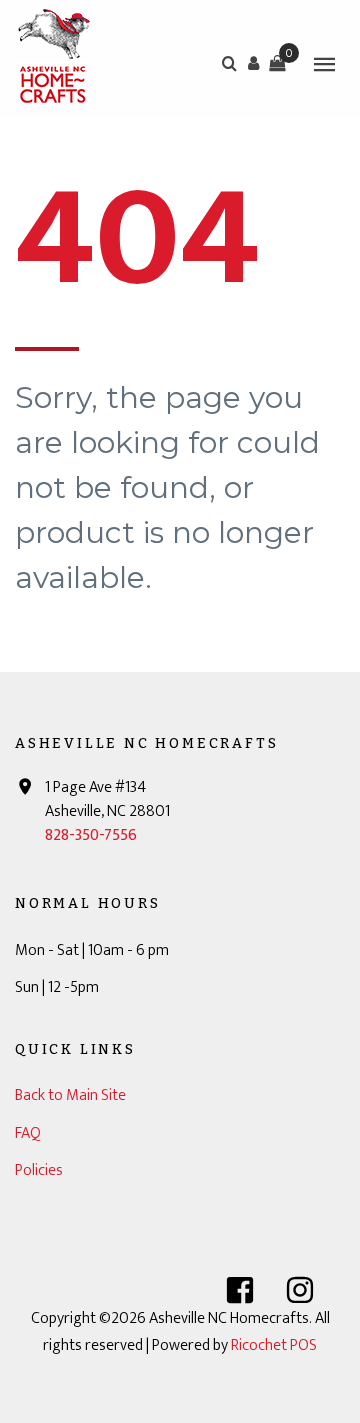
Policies (39, 1170)
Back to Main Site (70, 1095)
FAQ (28, 1133)
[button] (253, 63)
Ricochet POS (274, 1345)
